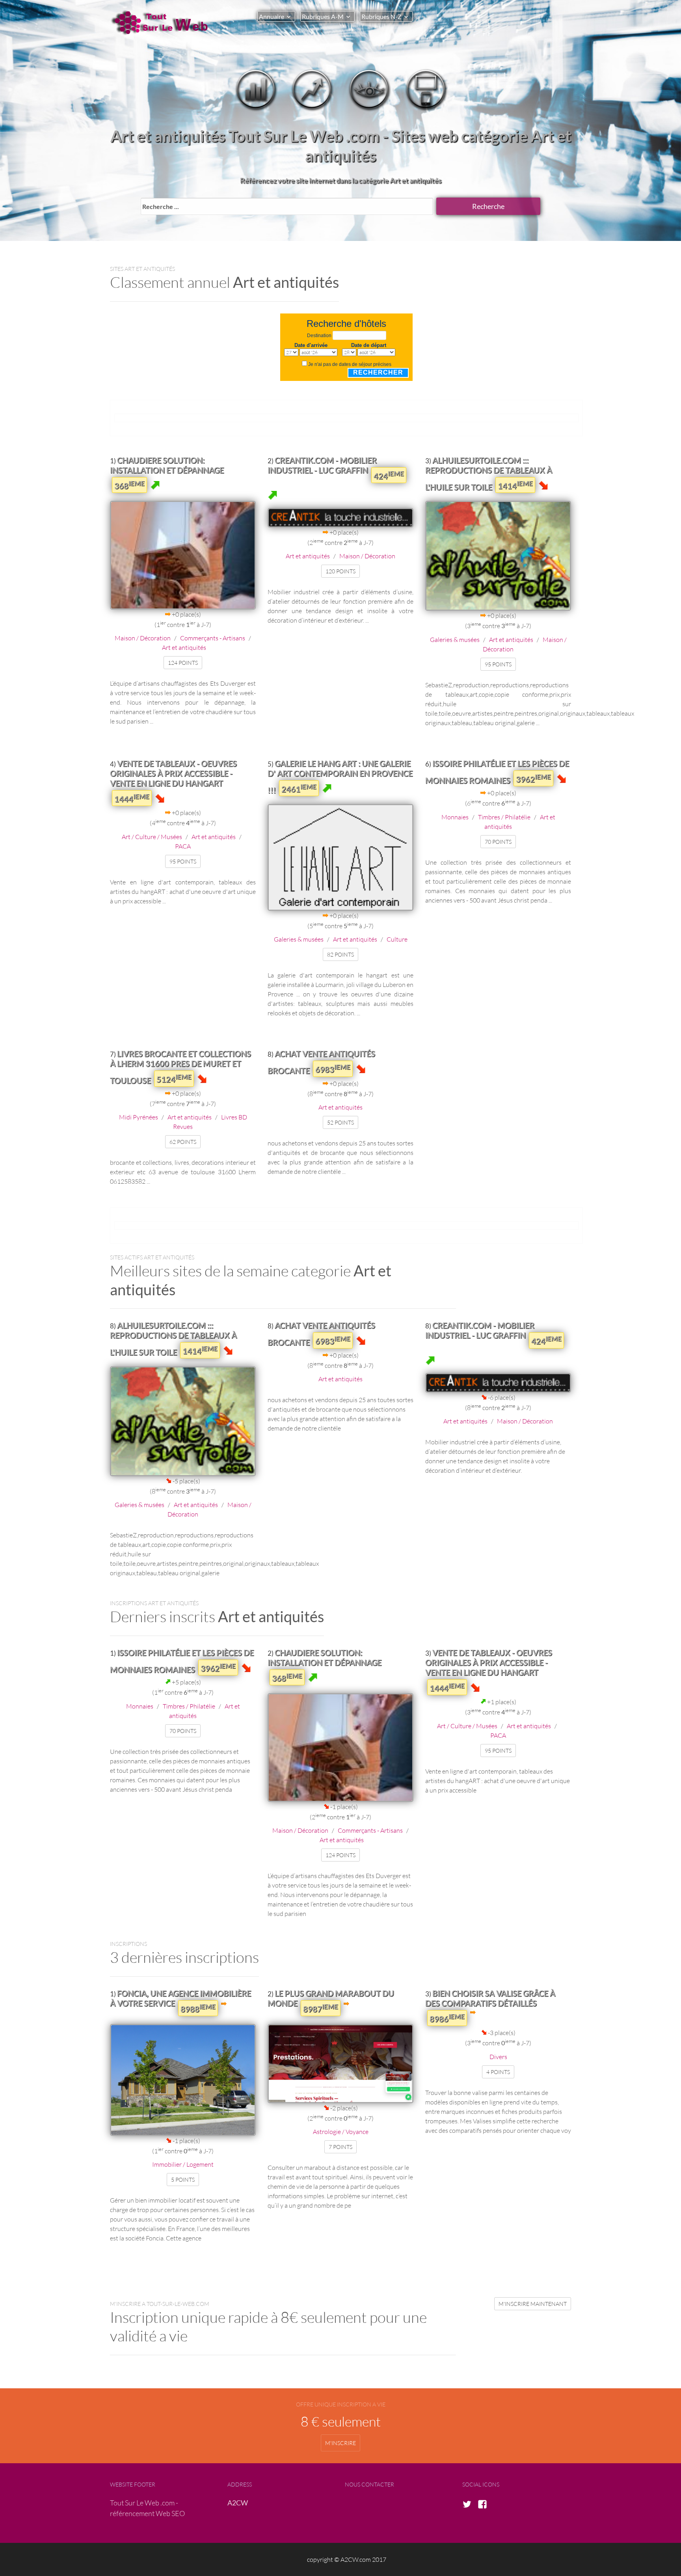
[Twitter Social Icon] (469, 2505)
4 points (498, 2072)
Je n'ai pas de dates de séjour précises (350, 364)
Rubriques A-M (323, 16)
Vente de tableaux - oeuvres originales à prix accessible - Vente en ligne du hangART (173, 773)
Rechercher (378, 372)
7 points (340, 2147)
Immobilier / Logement (183, 2164)
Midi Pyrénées (139, 1117)
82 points (340, 954)
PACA (183, 846)
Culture (397, 939)
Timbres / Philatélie (504, 817)
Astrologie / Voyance (341, 2131)
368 (129, 485)
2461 (299, 788)
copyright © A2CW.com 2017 (347, 2559)
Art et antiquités (184, 647)
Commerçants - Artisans (213, 638)
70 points (498, 842)
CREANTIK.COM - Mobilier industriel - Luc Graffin (322, 465)
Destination (319, 336)
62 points (183, 1142)
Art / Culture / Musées (152, 837)
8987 (321, 2008)
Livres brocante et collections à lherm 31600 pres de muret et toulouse (180, 1067)
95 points (498, 664)
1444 (132, 798)
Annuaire (272, 16)
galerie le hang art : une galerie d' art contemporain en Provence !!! (340, 777)
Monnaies (455, 817)
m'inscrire (340, 2443)
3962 (533, 778)
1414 (515, 485)
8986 (447, 2018)
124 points (183, 663)
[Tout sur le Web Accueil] (163, 22)
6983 (333, 1069)
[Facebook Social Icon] (485, 2505)
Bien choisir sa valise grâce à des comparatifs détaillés (490, 1998)
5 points (183, 2180)
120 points (340, 571)
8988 (198, 2008)
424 (389, 475)
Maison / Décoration (143, 638)
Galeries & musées (455, 639)
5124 (174, 1078)
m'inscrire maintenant (533, 2304)
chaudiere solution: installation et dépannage (167, 465)
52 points (340, 1122)
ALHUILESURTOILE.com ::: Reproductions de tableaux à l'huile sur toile (489, 474)
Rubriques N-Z (381, 16)
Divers (498, 2057)
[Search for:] (287, 206)
